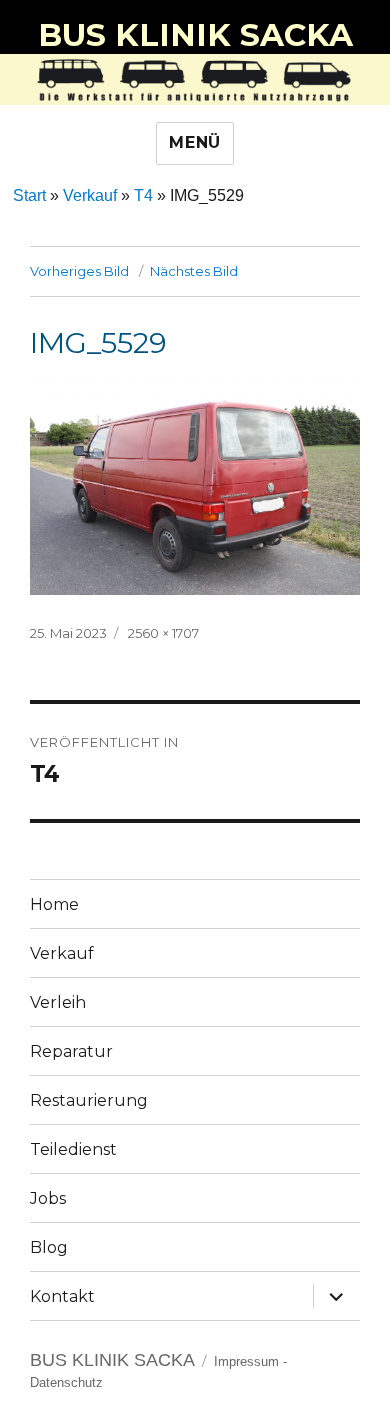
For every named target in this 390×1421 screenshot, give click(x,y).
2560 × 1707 (163, 633)
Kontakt (62, 1296)
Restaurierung (89, 1100)
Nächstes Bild (194, 271)
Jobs (48, 1198)
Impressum (246, 1361)
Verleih (58, 1002)
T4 (143, 195)
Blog (49, 1247)
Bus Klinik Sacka (195, 35)
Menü (195, 142)
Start (29, 195)
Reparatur (71, 1051)
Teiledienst (73, 1149)
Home (54, 904)
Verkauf (90, 195)
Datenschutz (66, 1382)
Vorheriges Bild (79, 271)
